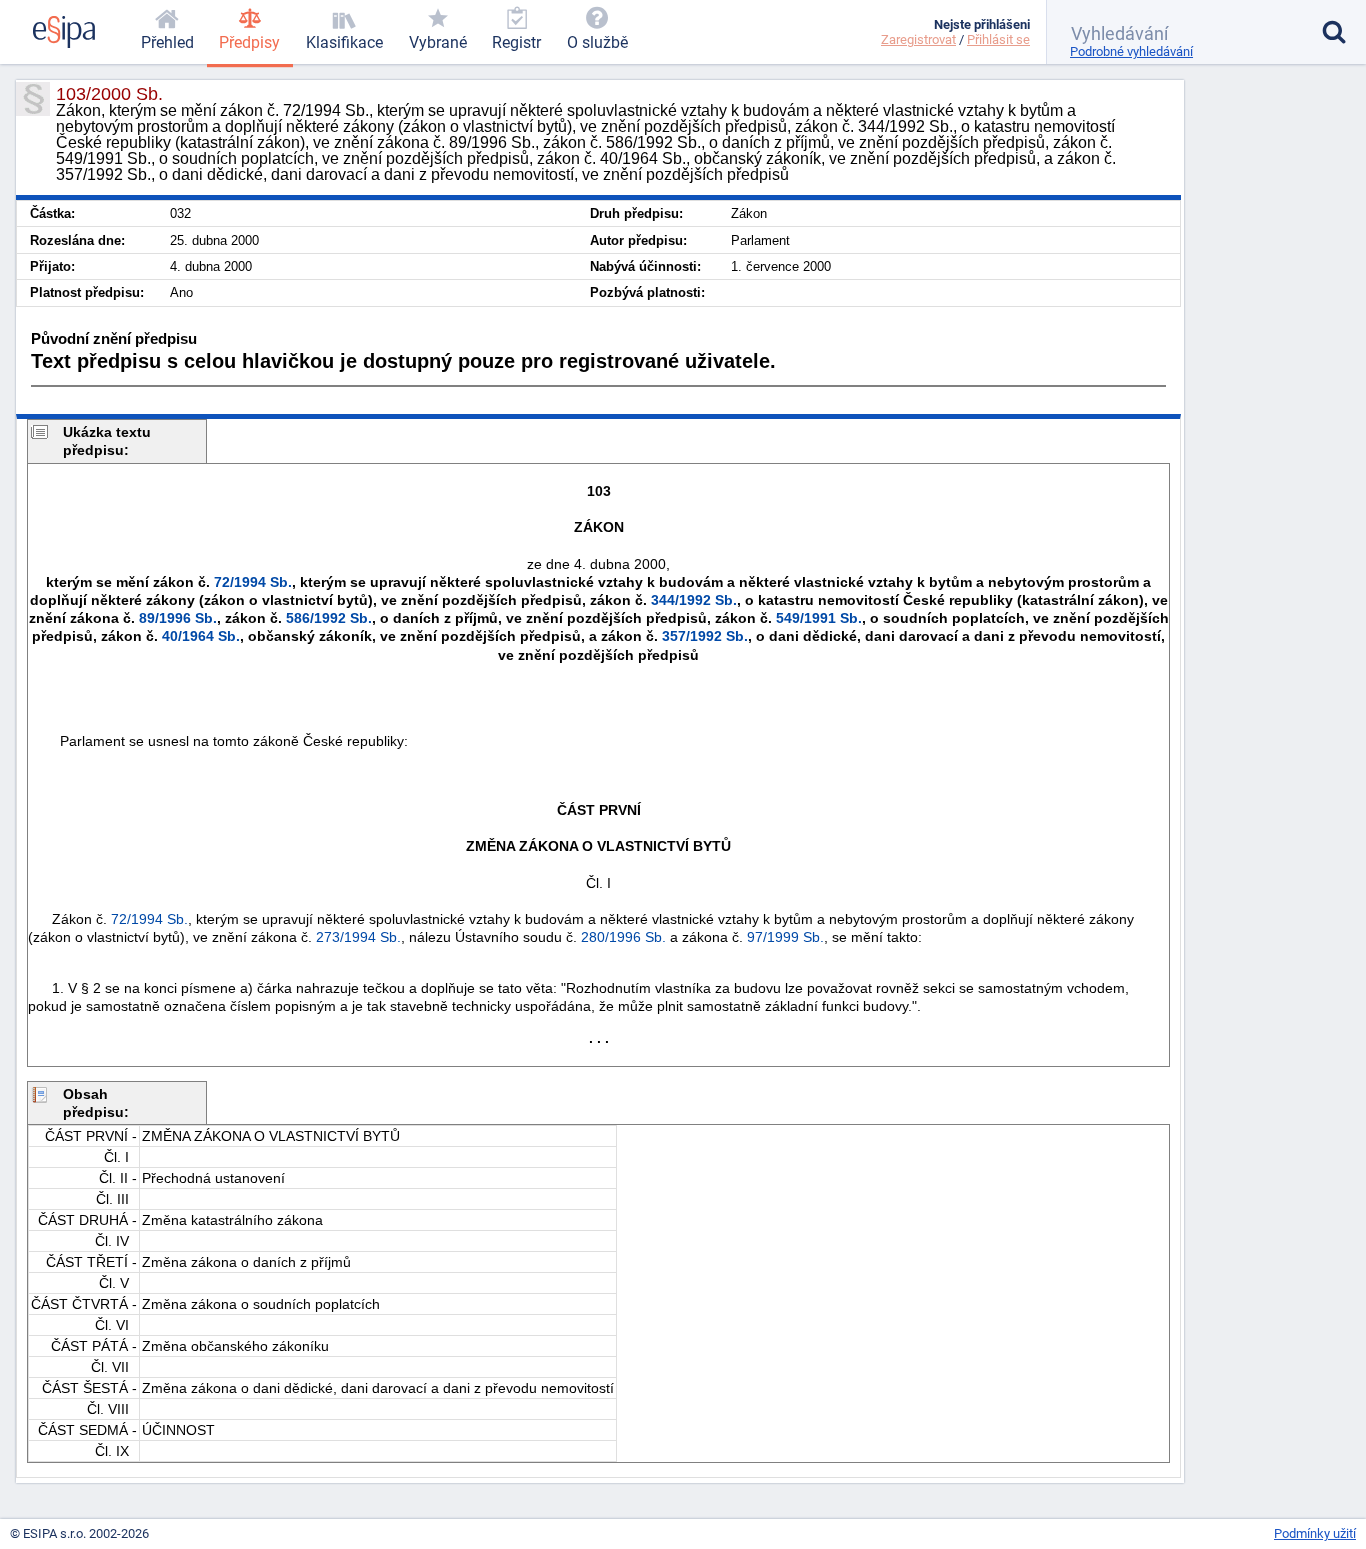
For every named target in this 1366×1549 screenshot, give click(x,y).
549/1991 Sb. (819, 618)
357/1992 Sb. (705, 636)
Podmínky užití (1315, 1533)
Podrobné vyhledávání (1131, 51)
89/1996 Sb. (178, 618)
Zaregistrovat (918, 39)
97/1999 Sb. (785, 937)
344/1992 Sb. (694, 600)
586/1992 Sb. (329, 618)
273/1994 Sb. (358, 937)
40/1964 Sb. (201, 636)
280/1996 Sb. (623, 937)
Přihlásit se (998, 39)
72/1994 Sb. (253, 582)
